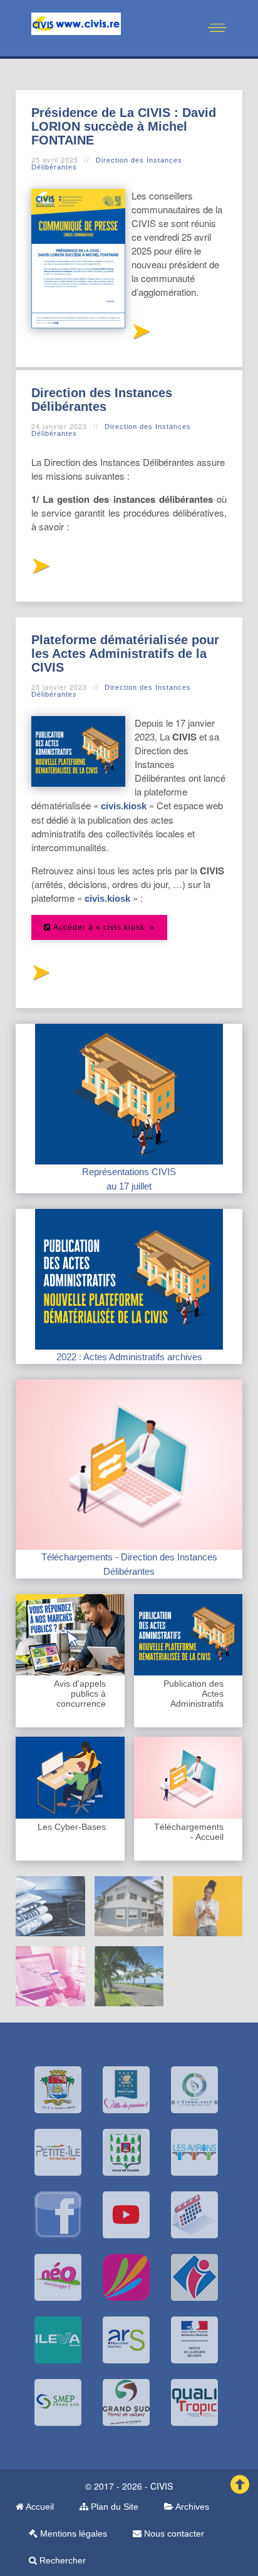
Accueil (39, 2507)
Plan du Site (113, 2507)
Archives (191, 2507)
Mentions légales (72, 2533)
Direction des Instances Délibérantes (107, 164)
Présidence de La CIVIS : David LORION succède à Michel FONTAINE (124, 126)
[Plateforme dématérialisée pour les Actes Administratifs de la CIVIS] (40, 976)
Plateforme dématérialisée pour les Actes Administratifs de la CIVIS (125, 654)
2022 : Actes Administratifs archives (129, 1357)
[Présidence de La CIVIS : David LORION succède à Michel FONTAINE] (141, 335)
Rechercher (61, 2560)
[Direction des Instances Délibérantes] (40, 569)
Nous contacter (173, 2533)
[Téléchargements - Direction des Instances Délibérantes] (129, 1464)
